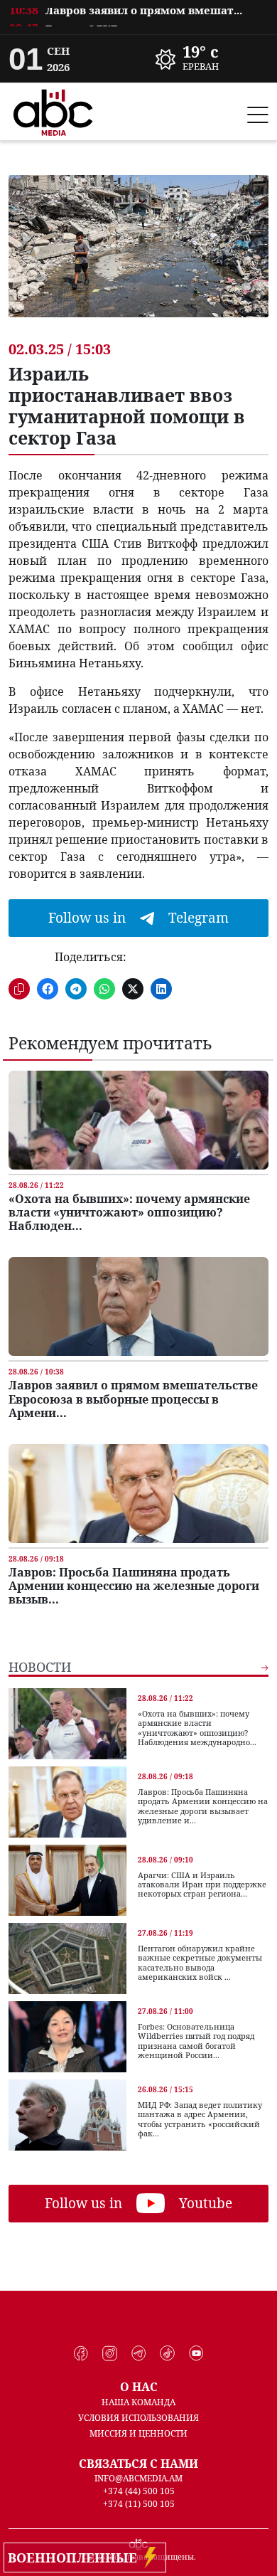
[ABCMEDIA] (53, 110)
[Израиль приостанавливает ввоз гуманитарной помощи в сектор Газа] (138, 257)
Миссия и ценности (138, 2433)
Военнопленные (76, 2558)
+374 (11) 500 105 (139, 2504)
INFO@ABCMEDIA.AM (138, 2478)
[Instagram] (110, 2353)
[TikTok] (167, 2353)
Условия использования (138, 2418)
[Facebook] (81, 2353)
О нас (139, 2387)
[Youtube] (196, 2353)
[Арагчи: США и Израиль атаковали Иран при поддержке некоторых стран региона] (67, 1880)
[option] (138, 20)
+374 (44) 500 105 (139, 2491)
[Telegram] (139, 2353)
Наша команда (138, 2402)
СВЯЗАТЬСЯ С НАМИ (138, 2464)
